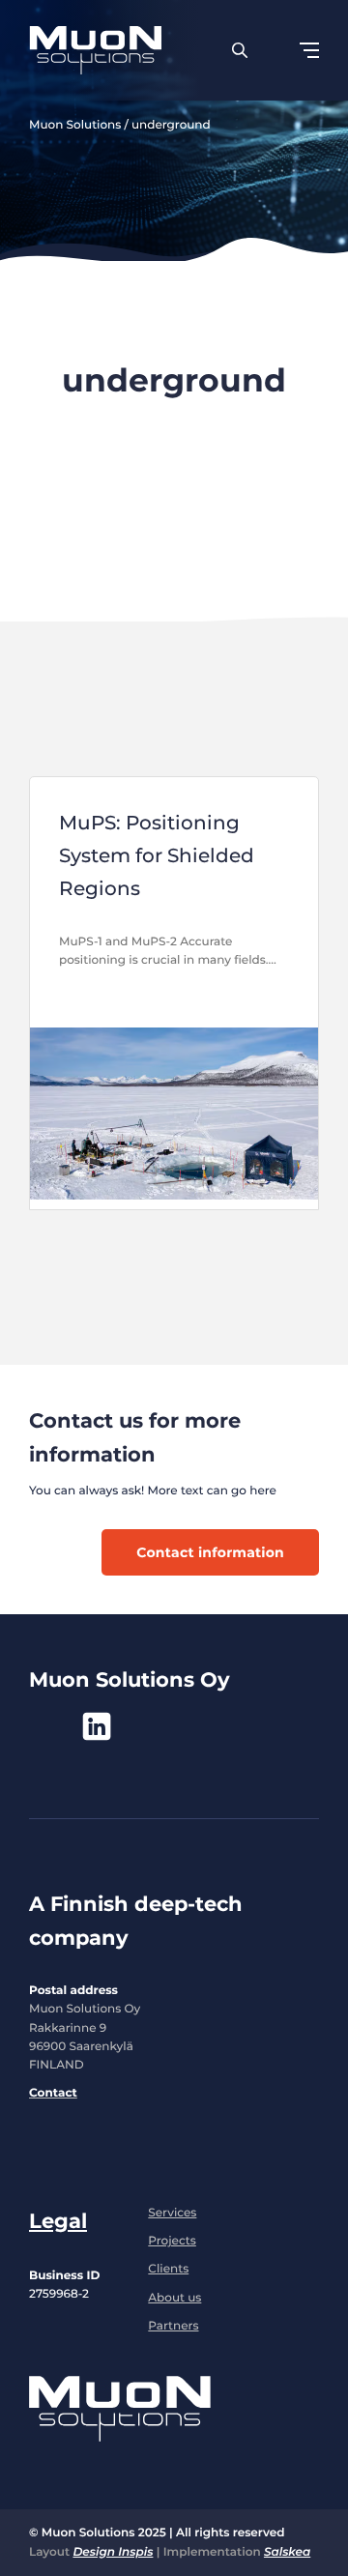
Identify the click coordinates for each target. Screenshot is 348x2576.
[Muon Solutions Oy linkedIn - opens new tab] (97, 1726)
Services (172, 2213)
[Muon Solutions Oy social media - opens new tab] (43, 1726)
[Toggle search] (240, 50)
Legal (58, 2221)
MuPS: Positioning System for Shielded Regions (157, 855)
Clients (168, 2269)
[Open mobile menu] (309, 50)
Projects (172, 2241)
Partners (173, 2326)
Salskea (287, 2552)
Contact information (210, 1552)
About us (174, 2298)
